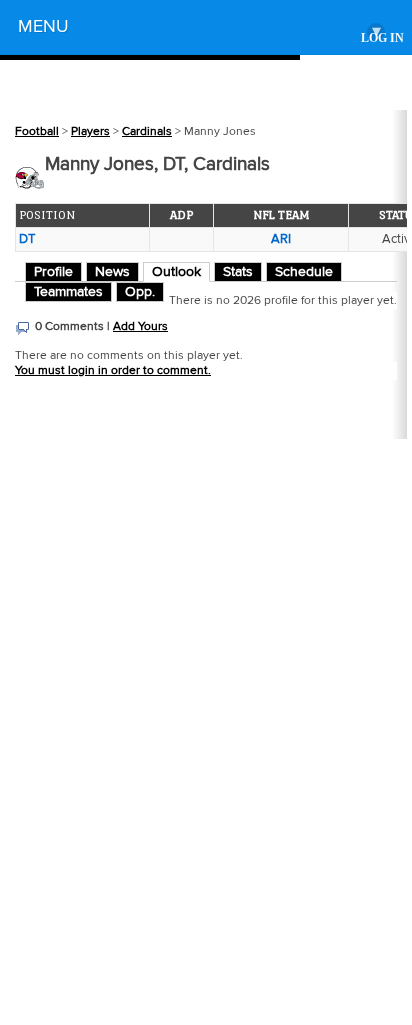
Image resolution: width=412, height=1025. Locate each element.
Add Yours (140, 326)
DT (27, 239)
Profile (53, 272)
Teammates (68, 292)
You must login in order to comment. (113, 370)
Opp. (140, 292)
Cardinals (147, 131)
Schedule (304, 272)
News (112, 272)
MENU (199, 29)
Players (90, 131)
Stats (238, 272)
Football (37, 131)
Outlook (176, 272)
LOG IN (382, 38)
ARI (281, 239)
